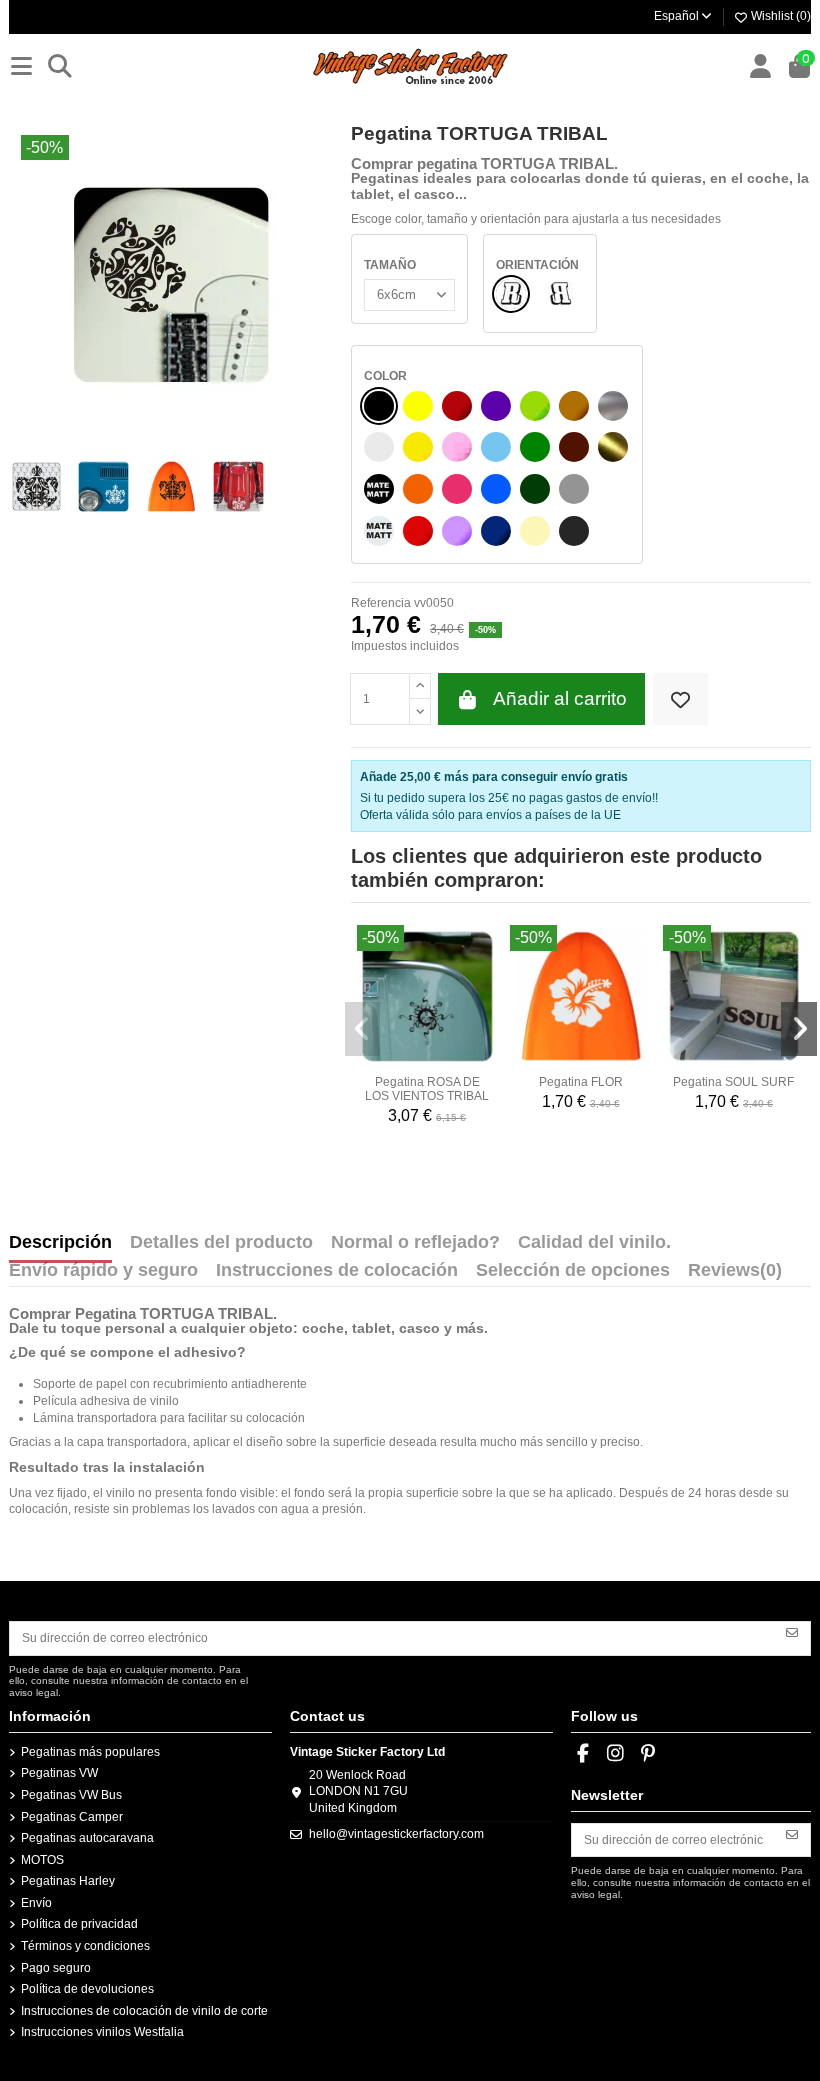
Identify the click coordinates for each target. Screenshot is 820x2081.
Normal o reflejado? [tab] (415, 1243)
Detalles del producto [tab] (221, 1243)
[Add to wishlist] (680, 699)
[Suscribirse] (792, 1631)
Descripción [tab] (60, 1243)
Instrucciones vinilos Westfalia (102, 2032)
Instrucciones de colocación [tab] (337, 1271)
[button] (363, 1029)
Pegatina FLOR (581, 1082)
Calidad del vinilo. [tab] (594, 1243)
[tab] (735, 1275)
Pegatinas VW (59, 1773)
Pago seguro (56, 1968)
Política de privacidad (79, 1924)
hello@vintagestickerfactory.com (396, 1834)
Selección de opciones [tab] (573, 1271)
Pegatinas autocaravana (87, 1838)
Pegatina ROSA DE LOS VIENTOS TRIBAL (427, 1089)
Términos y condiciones (85, 1946)
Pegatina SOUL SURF (733, 1082)
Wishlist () (779, 16)
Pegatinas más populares (90, 1752)
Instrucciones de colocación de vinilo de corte (144, 2011)
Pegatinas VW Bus (71, 1795)
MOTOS (42, 1860)
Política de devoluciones (87, 1989)
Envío (36, 1903)
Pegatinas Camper (72, 1817)
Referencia (381, 603)
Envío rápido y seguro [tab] (103, 1271)
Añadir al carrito (560, 698)
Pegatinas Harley (68, 1881)
